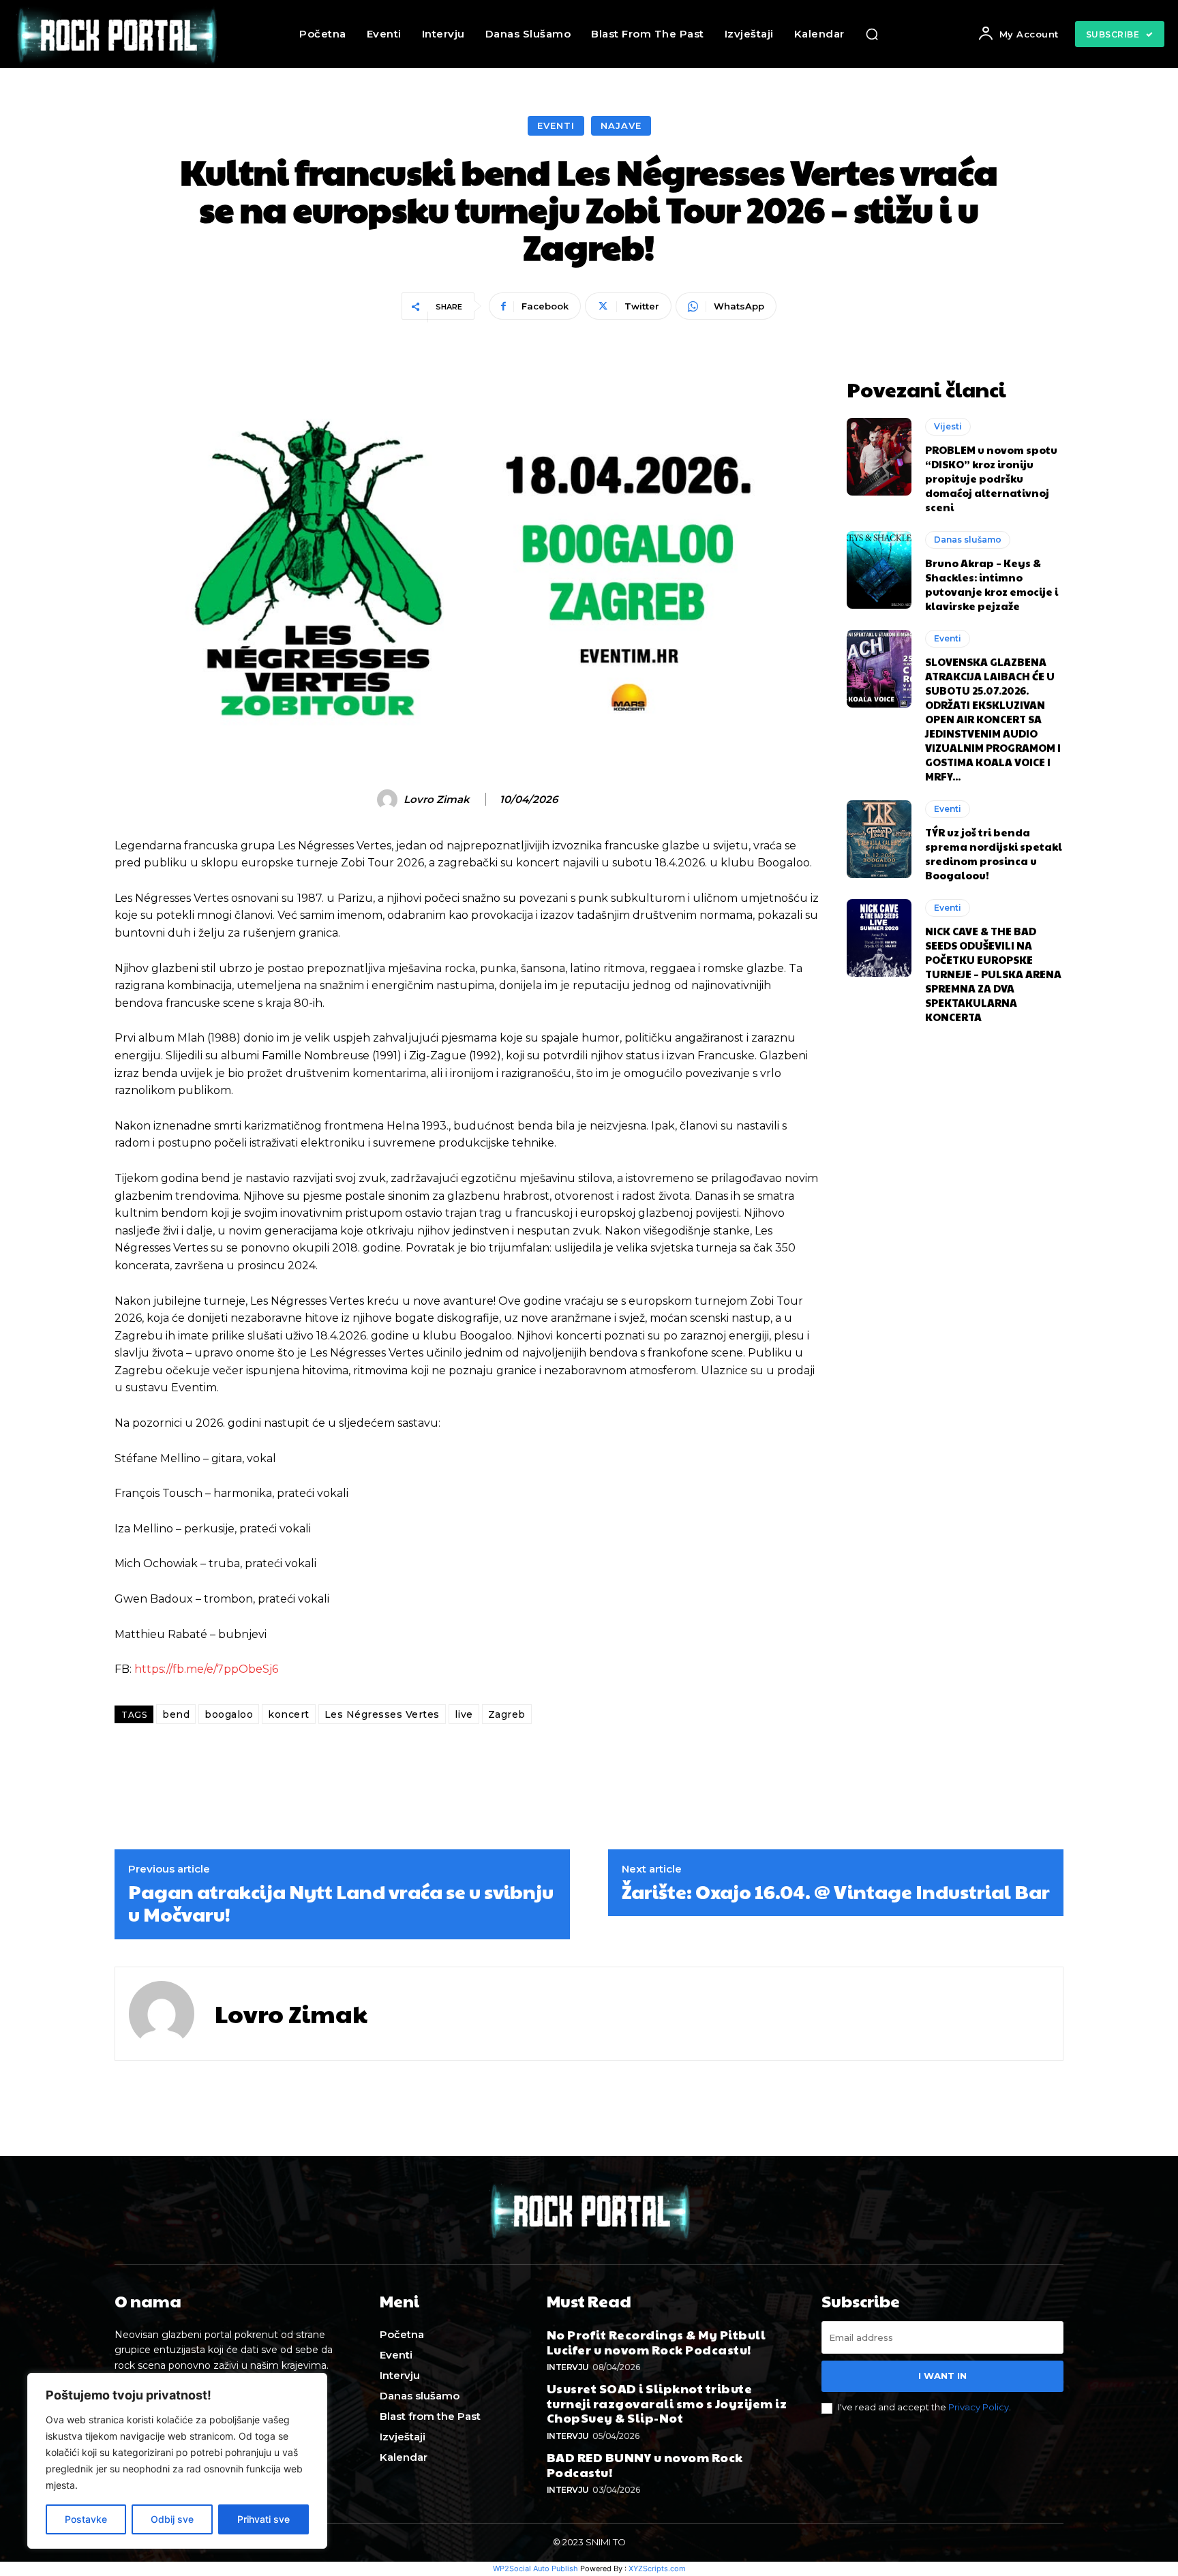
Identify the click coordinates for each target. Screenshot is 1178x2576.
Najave (621, 125)
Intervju (568, 2367)
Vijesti (948, 426)
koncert (289, 1714)
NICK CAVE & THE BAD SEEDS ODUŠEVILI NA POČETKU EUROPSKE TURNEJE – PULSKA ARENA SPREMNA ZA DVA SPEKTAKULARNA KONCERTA (993, 974)
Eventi (556, 125)
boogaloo (229, 1714)
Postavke (86, 2519)
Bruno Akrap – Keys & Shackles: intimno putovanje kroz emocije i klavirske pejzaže (992, 584)
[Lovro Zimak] (389, 800)
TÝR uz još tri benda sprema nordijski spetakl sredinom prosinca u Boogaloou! (994, 853)
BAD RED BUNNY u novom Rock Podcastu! (645, 2465)
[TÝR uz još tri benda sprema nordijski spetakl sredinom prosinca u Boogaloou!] (879, 839)
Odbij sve (172, 2519)
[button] (872, 34)
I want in (942, 2376)
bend (176, 1714)
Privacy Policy (979, 2407)
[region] (177, 2461)
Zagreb (507, 1714)
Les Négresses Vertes (382, 1714)
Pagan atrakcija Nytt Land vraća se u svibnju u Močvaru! (341, 1903)
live (464, 1714)
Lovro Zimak (437, 800)
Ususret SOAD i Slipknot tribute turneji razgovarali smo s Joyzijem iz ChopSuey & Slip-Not (667, 2403)
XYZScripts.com (657, 2569)
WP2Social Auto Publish (535, 2569)
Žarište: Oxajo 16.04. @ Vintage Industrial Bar (836, 1892)
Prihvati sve (263, 2519)
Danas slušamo (968, 540)
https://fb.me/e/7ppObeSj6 (206, 1669)
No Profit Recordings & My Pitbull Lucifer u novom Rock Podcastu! (656, 2342)
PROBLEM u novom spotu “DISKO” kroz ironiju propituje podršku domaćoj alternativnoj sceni (991, 478)
